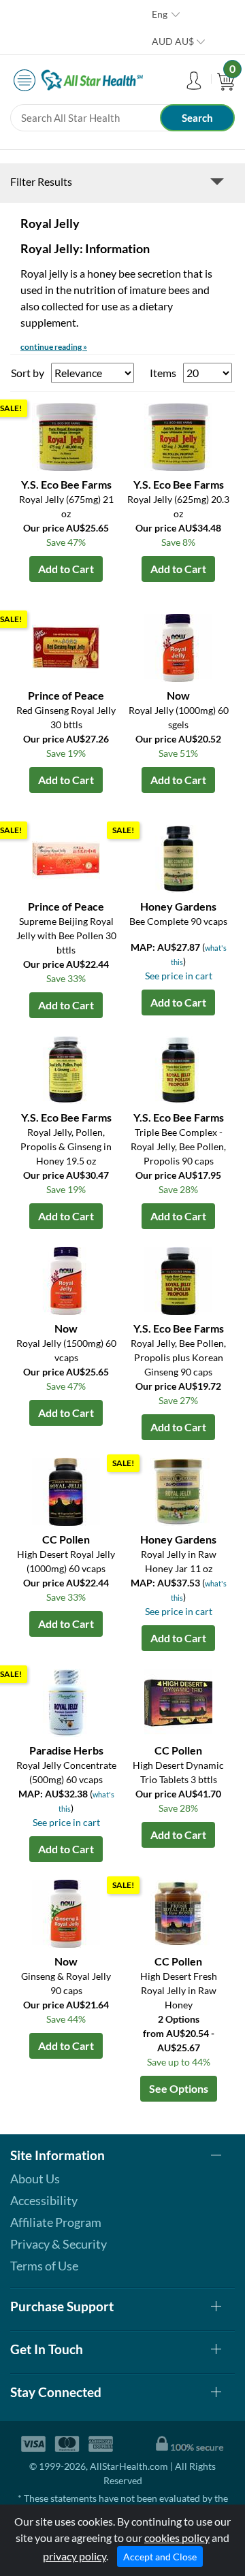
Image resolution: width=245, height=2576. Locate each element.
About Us (35, 2179)
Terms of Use (44, 2266)
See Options (179, 2088)
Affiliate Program (56, 2222)
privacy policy (75, 2556)
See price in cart (179, 976)
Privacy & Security (59, 2244)
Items (163, 373)
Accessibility (44, 2200)
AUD (173, 41)
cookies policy (177, 2538)
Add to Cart (66, 569)
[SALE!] (66, 435)
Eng (160, 14)
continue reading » (54, 347)
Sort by (28, 373)
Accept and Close (160, 2557)
